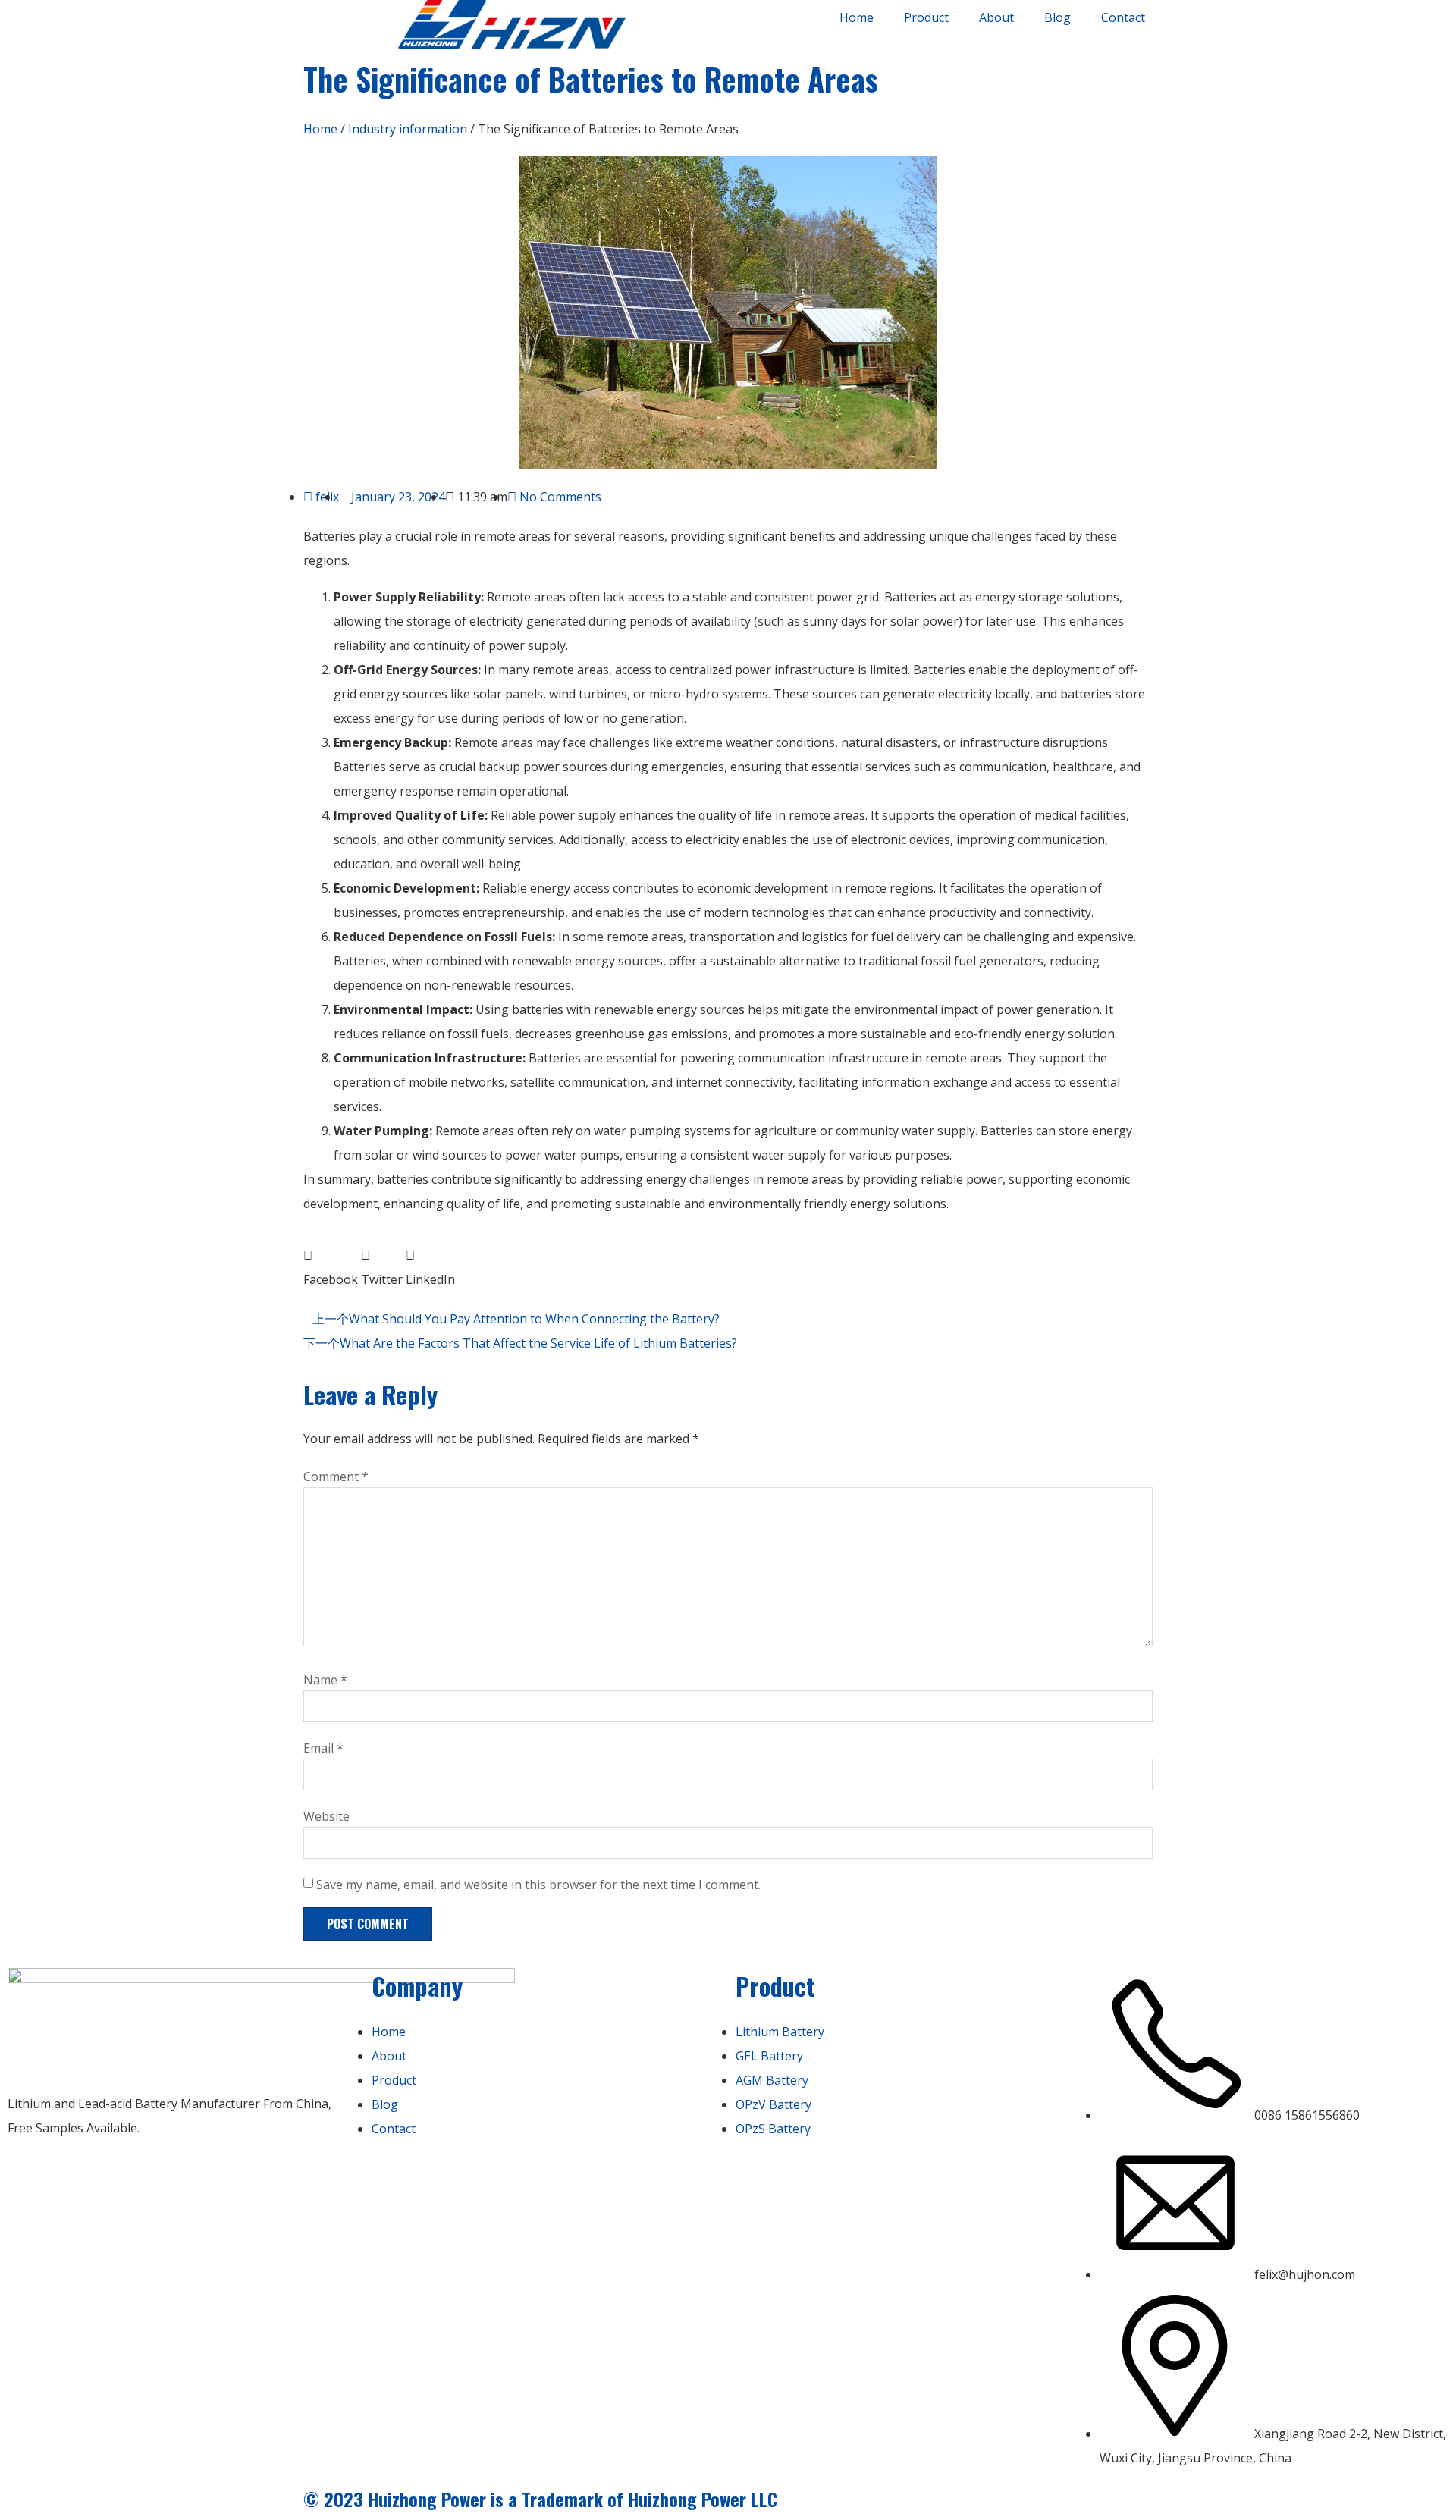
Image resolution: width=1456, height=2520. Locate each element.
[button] (331, 1267)
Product (926, 17)
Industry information (408, 129)
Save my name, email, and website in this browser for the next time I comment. (538, 1885)
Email (323, 1748)
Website (326, 1816)
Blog (1057, 17)
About (996, 17)
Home (857, 17)
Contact (1123, 17)
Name (325, 1680)
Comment (336, 1477)
